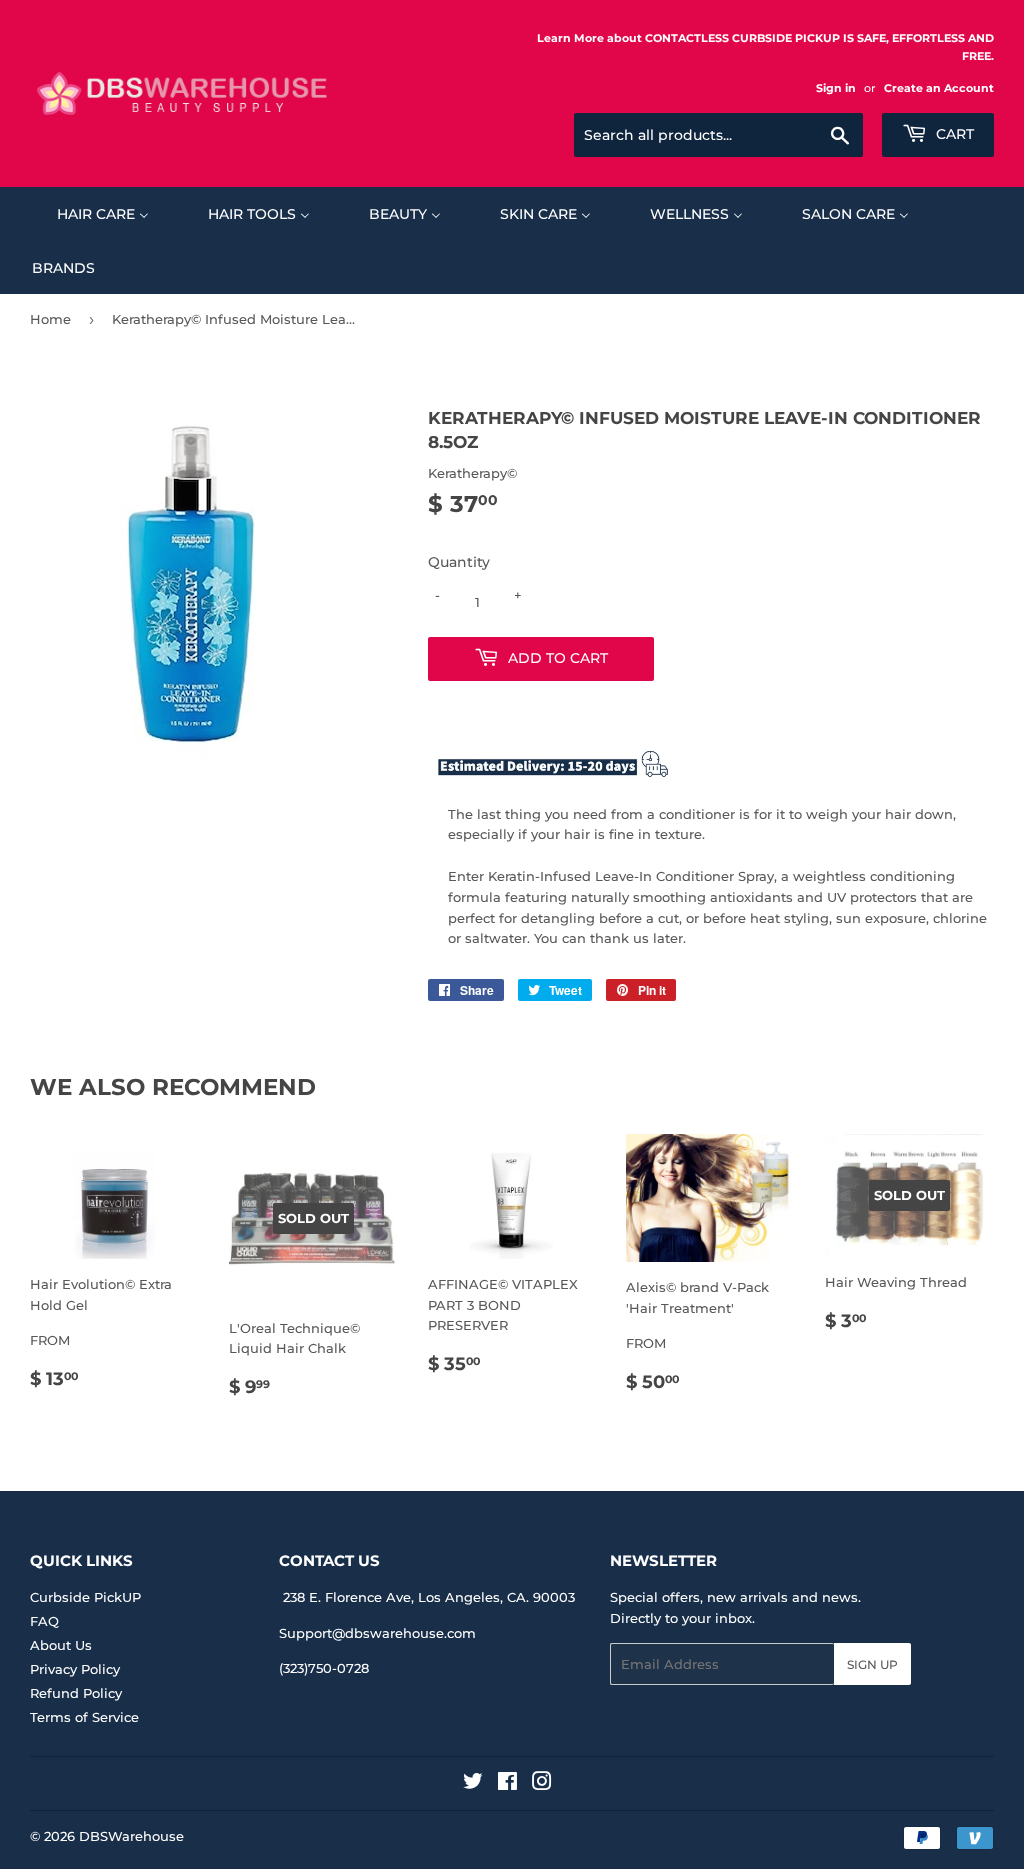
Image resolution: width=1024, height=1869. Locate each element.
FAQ (44, 1621)
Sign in (836, 88)
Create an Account (939, 88)
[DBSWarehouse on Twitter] (473, 1784)
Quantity (459, 562)
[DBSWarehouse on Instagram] (542, 1784)
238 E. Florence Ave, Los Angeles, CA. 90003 (429, 1597)
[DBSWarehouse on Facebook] (507, 1784)
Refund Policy (76, 1693)
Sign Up (872, 1664)
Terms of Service (84, 1717)
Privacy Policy (75, 1669)
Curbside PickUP (85, 1597)
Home (50, 319)
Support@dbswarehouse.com (377, 1633)
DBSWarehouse (131, 1836)
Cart (953, 134)
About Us (61, 1645)
